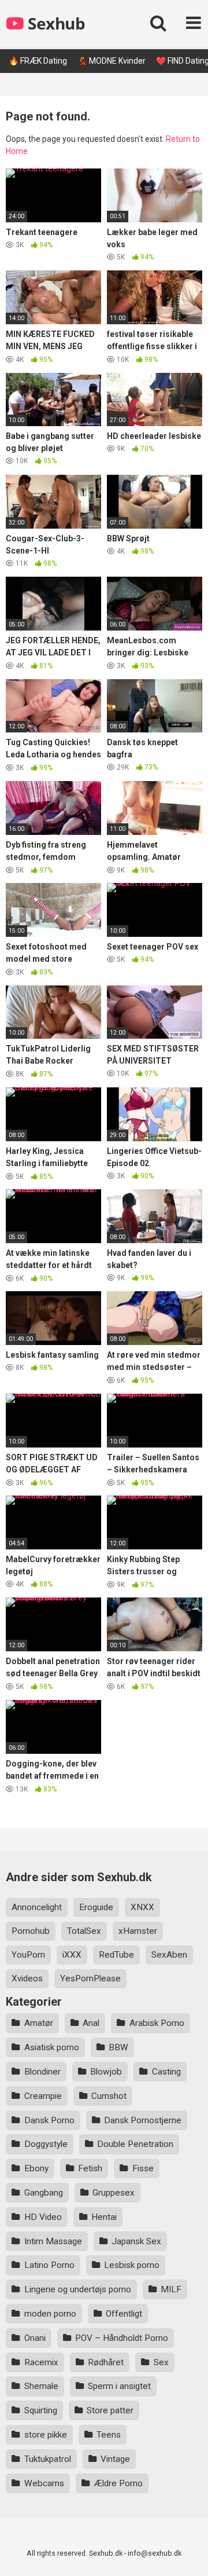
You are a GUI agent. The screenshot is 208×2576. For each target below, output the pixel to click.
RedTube (116, 1955)
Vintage (115, 2459)
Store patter (110, 2410)
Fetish (90, 2168)
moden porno (50, 2314)
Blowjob (106, 2072)
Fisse (143, 2168)
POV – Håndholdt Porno (122, 2338)
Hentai (104, 2217)
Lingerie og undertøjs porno (78, 2289)
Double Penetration (135, 2144)
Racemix (41, 2362)
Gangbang (44, 2193)
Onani (35, 2338)
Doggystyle (46, 2144)
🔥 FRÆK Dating (38, 61)
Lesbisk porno (132, 2265)
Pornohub (31, 1931)
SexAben (169, 1955)
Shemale (41, 2386)
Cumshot (109, 2096)
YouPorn (28, 1955)
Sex (161, 2362)
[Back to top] (187, 2553)
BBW (118, 2047)
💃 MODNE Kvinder (112, 61)
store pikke (46, 2435)
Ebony (36, 2168)
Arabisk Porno (157, 2023)
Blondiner (42, 2072)
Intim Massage (53, 2241)
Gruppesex (114, 2193)
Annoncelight (37, 1907)
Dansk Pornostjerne (143, 2120)
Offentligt (124, 2314)
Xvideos (27, 1978)
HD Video (43, 2217)
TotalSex (84, 1931)
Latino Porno (49, 2265)
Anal (91, 2023)
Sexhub (55, 23)
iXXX (72, 1955)
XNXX (142, 1907)
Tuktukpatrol (48, 2459)
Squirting (41, 2410)
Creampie (43, 2096)
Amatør (39, 2023)
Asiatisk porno (52, 2047)
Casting (166, 2072)
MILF (171, 2289)
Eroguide (96, 1907)
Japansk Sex (136, 2241)
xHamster (138, 1931)
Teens (109, 2435)
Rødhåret (106, 2362)
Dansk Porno (49, 2120)
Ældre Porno (118, 2483)
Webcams (44, 2483)
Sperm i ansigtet (119, 2386)
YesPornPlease (90, 1978)
